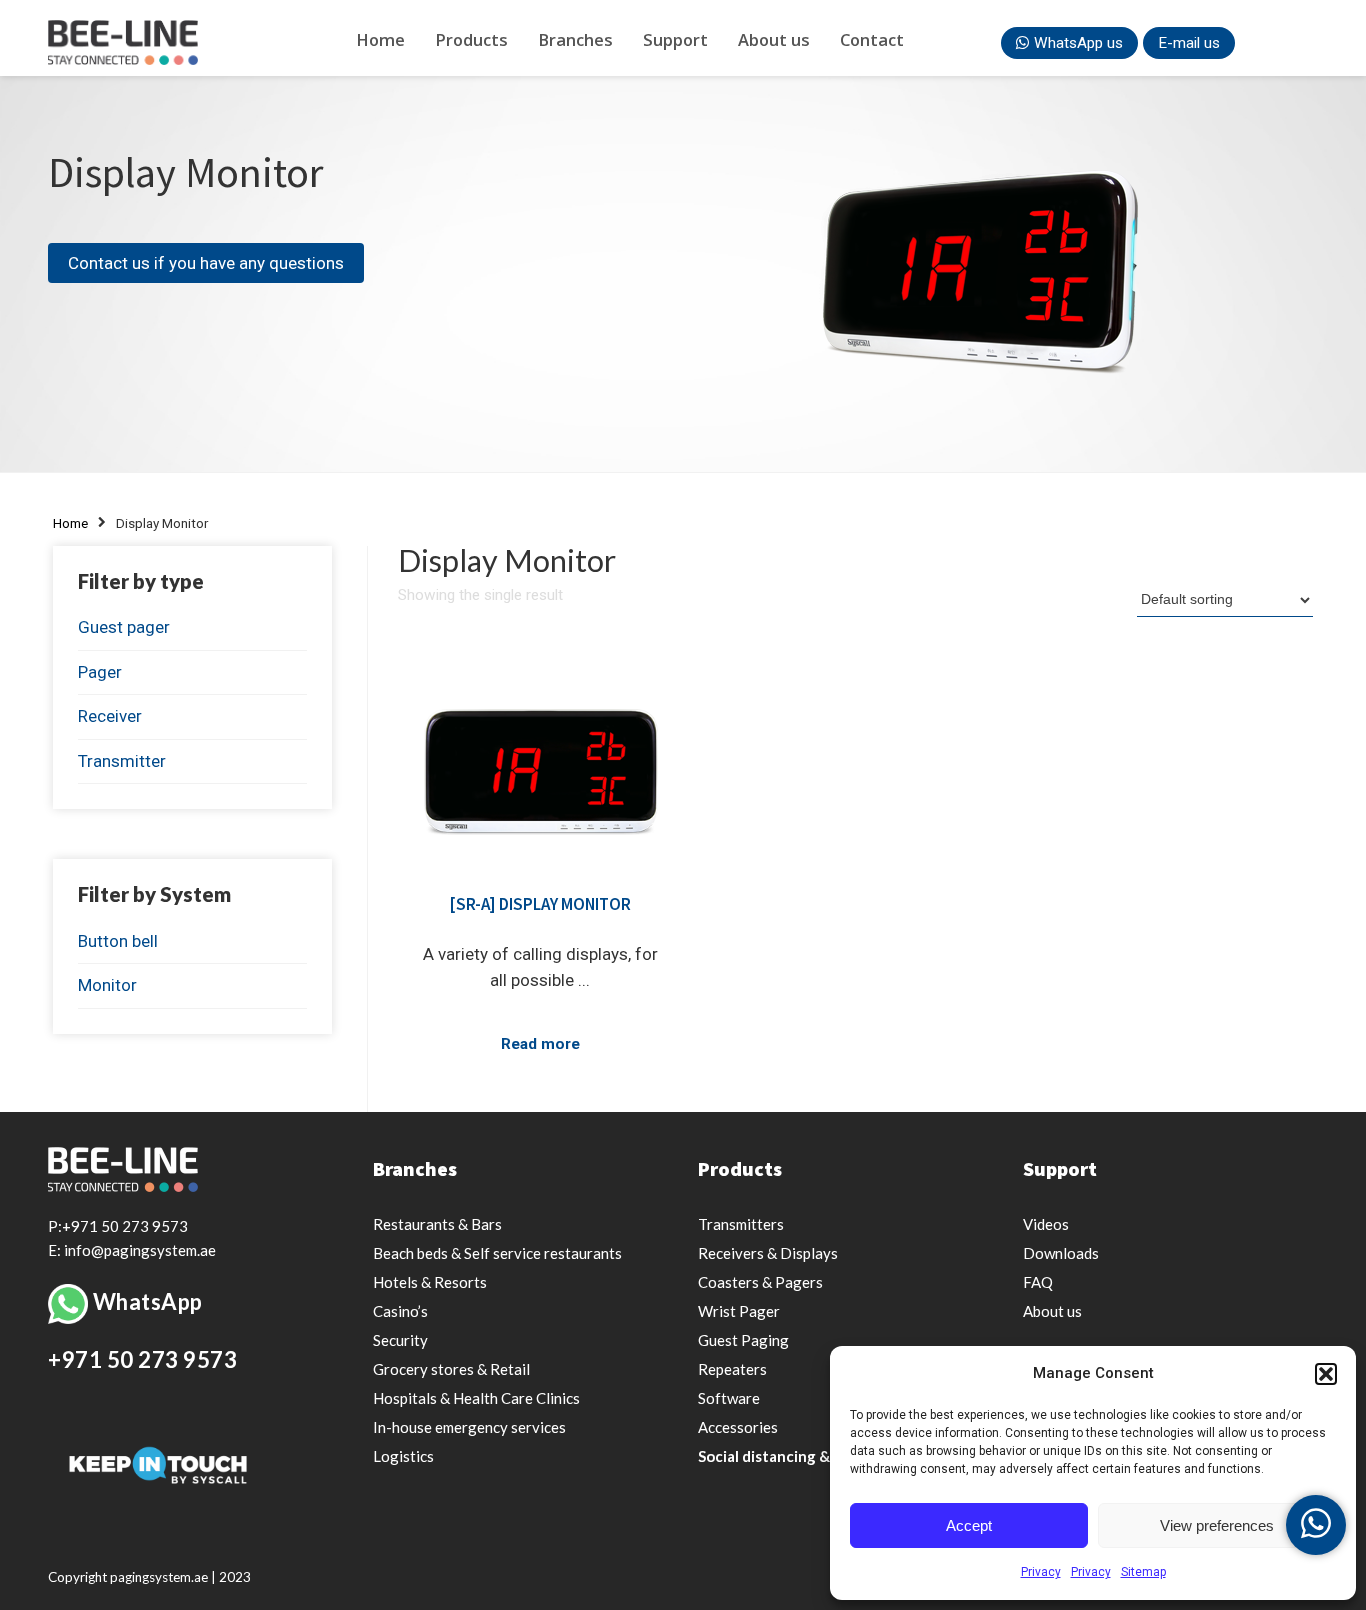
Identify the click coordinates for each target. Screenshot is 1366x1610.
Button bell (118, 941)
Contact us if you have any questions (206, 263)
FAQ (1038, 1282)
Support (675, 39)
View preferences (1217, 1525)
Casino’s (400, 1311)
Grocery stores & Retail (451, 1369)
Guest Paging (743, 1340)
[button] (1326, 1374)
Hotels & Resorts (430, 1282)
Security (400, 1340)
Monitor (107, 985)
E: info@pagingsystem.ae (132, 1250)
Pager (100, 672)
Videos (1046, 1224)
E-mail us (1189, 43)
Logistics (403, 1456)
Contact (872, 39)
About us (774, 39)
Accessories (738, 1427)
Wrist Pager (739, 1311)
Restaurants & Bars (437, 1224)
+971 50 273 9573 (142, 1359)
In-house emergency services (469, 1427)
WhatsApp (148, 1301)
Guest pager (124, 627)
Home (380, 39)
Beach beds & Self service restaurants (497, 1253)
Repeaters (732, 1369)
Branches (575, 39)
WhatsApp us (1078, 43)
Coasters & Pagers (760, 1282)
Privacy (1041, 1572)
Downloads (1061, 1253)
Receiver (110, 716)
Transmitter (122, 761)
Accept (969, 1525)
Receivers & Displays (768, 1253)
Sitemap (1143, 1572)
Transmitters (741, 1224)
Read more (540, 1044)
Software (729, 1398)
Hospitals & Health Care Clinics (476, 1398)
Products (471, 39)
